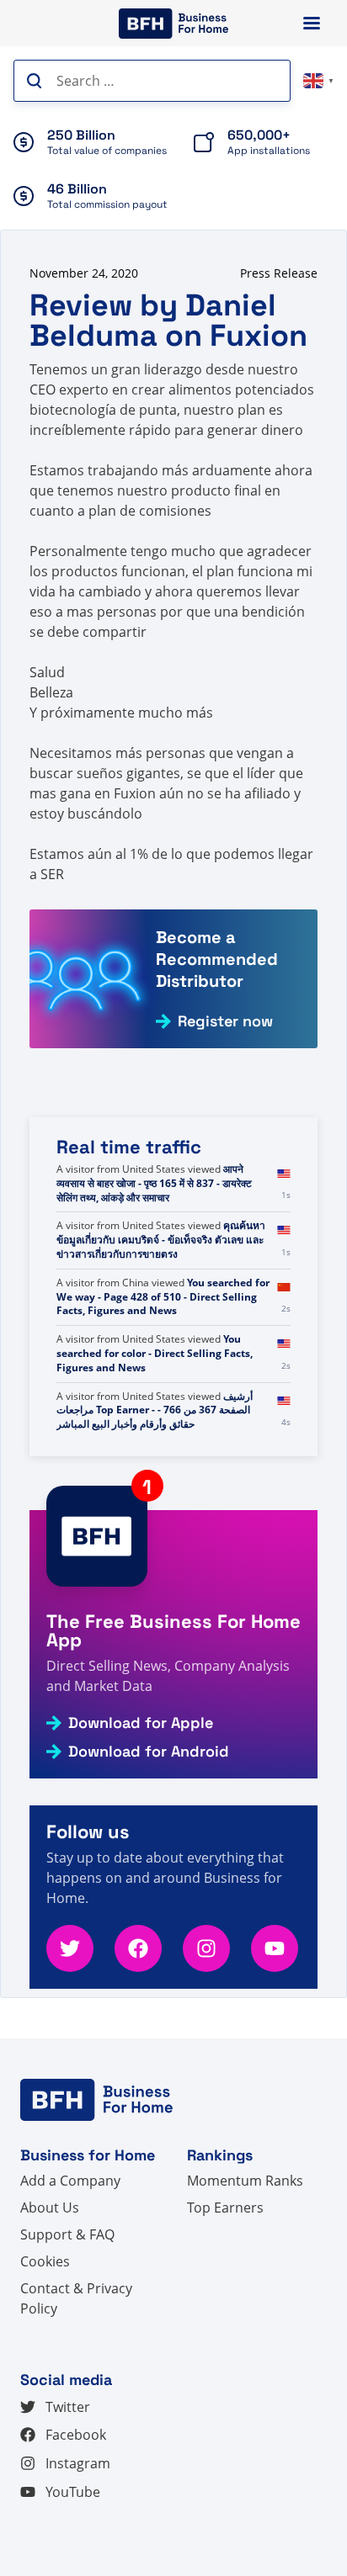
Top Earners (225, 2208)
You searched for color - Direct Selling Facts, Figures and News (155, 1353)
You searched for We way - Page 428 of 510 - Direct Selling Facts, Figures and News (163, 1297)
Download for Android (149, 1752)
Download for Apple (141, 1723)
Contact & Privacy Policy (76, 2298)
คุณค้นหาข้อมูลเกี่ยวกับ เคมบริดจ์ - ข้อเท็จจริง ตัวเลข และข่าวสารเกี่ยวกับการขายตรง (161, 1240)
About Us (50, 2208)
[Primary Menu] (312, 23)
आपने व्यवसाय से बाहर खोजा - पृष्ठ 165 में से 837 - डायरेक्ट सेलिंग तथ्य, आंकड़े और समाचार (154, 1183)
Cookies (45, 2261)
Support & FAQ (67, 2234)
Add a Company (70, 2181)
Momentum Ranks (245, 2181)
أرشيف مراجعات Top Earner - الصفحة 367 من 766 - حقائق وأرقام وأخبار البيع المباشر (155, 1410)
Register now (225, 1021)
